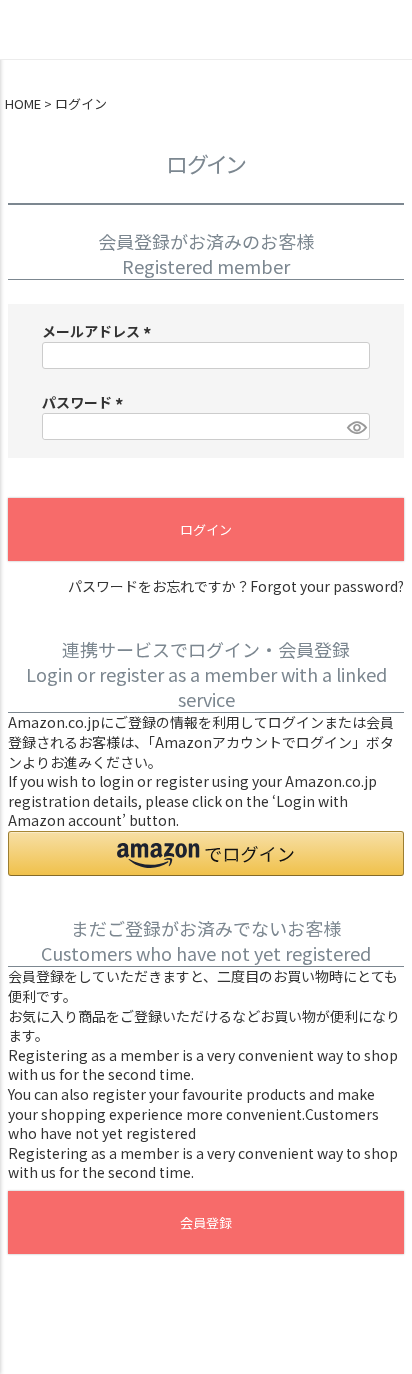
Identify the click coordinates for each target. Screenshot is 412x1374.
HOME (23, 104)
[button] (206, 853)
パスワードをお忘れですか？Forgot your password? (236, 586)
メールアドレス (99, 331)
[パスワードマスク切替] (355, 427)
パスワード (85, 402)
